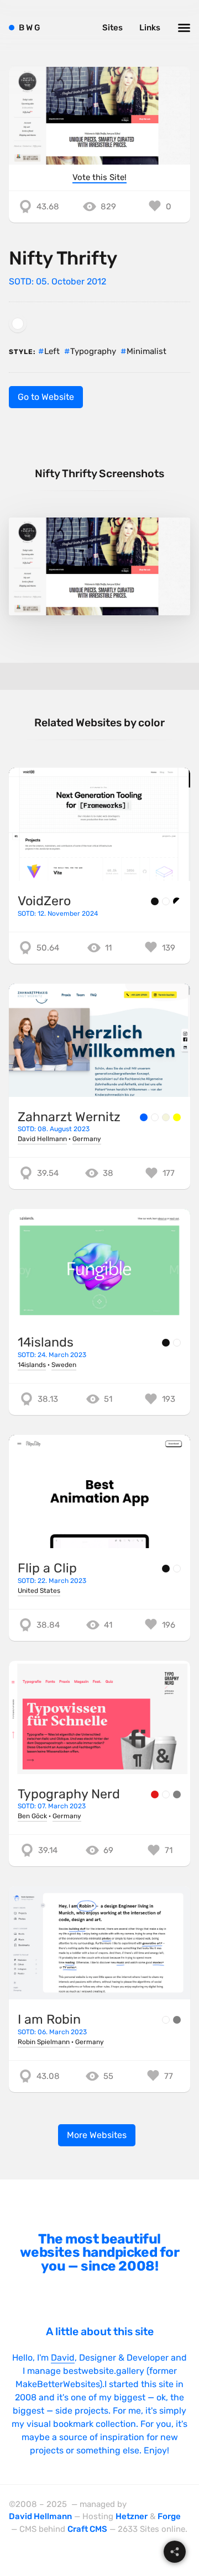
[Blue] (144, 1117)
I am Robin (49, 2019)
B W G (30, 28)
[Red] (155, 1794)
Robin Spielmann (44, 2042)
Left (52, 351)
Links (150, 28)
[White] (18, 324)
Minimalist (146, 351)
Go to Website (46, 397)
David (63, 2358)
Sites (112, 28)
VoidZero (44, 901)
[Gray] (177, 1794)
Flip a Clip (47, 1568)
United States (39, 1591)
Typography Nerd (69, 1794)
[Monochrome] (177, 901)
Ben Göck (32, 1816)
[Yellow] (177, 1117)
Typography (93, 351)
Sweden (64, 1365)
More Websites (97, 2135)
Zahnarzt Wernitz (69, 1117)
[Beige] (166, 1117)
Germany (87, 1139)
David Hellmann (42, 1139)
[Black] (155, 901)
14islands (46, 1342)
